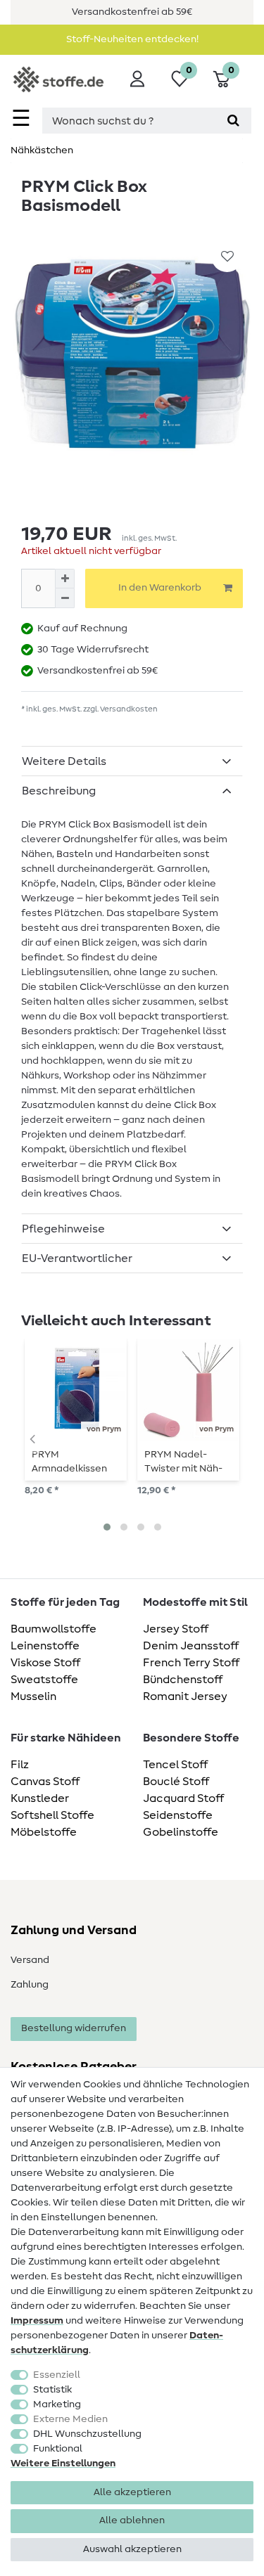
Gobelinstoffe (181, 1832)
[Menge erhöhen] (65, 579)
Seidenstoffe (178, 1815)
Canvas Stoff (45, 1782)
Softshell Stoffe (52, 1815)
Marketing (57, 2404)
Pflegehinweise (63, 1229)
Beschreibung (59, 791)
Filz (20, 1765)
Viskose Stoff (45, 1663)
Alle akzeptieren (132, 2492)
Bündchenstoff (183, 1680)
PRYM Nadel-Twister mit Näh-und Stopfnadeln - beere (187, 1462)
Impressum (37, 2321)
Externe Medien (70, 2419)
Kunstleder (40, 1798)
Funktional (58, 2449)
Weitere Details (64, 761)
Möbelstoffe (44, 1832)
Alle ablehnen (132, 2520)
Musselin (33, 1696)
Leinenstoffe (45, 1646)
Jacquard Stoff (183, 1798)
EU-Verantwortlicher (77, 1258)
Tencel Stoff (175, 1765)
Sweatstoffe (44, 1680)
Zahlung (30, 1985)
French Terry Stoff (191, 1663)
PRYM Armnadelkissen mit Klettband (69, 1462)
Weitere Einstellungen (63, 2464)
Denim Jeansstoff (191, 1646)
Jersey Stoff (176, 1629)
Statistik (52, 2390)
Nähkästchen (42, 150)
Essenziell (57, 2375)
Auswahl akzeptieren (132, 2549)
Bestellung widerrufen (74, 2028)
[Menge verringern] (65, 598)
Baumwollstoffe (54, 1629)
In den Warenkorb (160, 588)
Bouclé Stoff (176, 1782)
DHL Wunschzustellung (87, 2434)
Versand (30, 1960)
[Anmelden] (137, 79)
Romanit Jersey (185, 1696)
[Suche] (233, 121)
